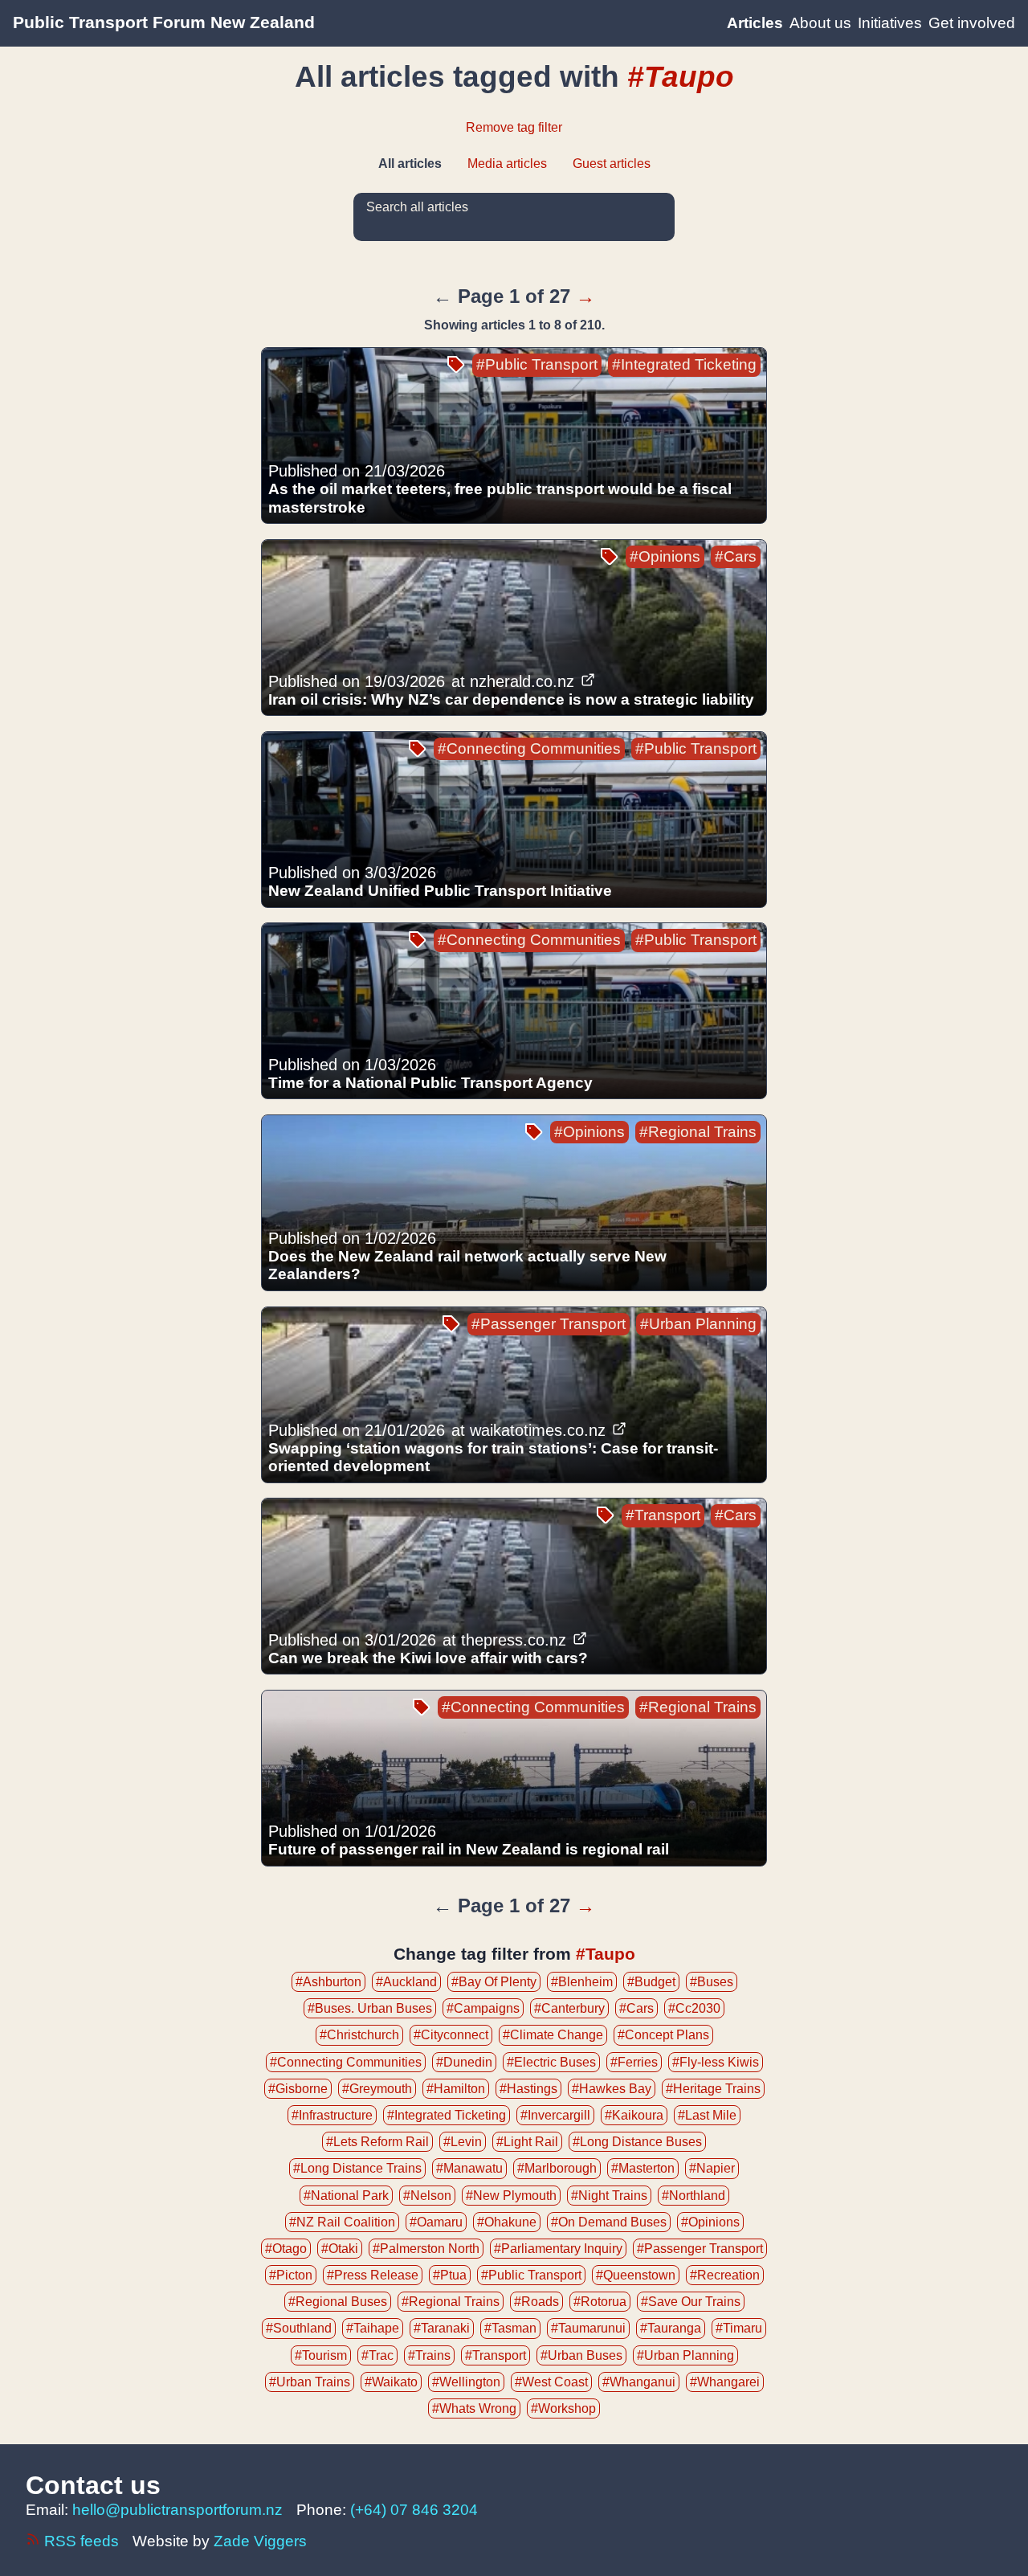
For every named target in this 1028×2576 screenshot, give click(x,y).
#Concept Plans (663, 2035)
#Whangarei (725, 2382)
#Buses (712, 1982)
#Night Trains (609, 2196)
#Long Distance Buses (637, 2142)
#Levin (463, 2142)
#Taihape (373, 2328)
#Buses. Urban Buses (370, 2008)
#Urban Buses (581, 2355)
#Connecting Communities (529, 748)
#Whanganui (639, 2382)
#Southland (299, 2328)
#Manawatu (469, 2168)
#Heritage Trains (713, 2089)
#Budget (651, 1982)
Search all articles (417, 207)
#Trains (429, 2355)
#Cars (736, 556)
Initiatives (890, 23)
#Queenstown (636, 2275)
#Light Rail (527, 2142)
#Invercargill (555, 2115)
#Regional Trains (698, 1132)
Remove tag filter (514, 127)
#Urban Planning (698, 1324)
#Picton (291, 2275)
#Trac (377, 2355)
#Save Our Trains (691, 2302)
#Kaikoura (634, 2115)
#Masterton (643, 2168)
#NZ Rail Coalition (342, 2222)
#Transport (663, 1515)
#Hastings (528, 2089)
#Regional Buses (338, 2302)
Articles (755, 23)
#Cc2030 (694, 2008)
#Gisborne (298, 2089)
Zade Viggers (260, 2541)
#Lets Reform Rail (377, 2142)
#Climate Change (553, 2035)
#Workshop (563, 2408)
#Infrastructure (332, 2115)
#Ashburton (328, 1982)
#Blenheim (582, 1982)
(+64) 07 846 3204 (414, 2510)
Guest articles (612, 164)
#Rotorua (600, 2302)
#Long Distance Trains (357, 2168)
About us (820, 23)
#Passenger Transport (549, 1324)
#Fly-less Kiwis (716, 2062)
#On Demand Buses (609, 2222)
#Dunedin (464, 2062)
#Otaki (340, 2249)
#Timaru (739, 2328)
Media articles (507, 164)
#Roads (536, 2302)
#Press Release (373, 2275)
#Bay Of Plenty (494, 1982)
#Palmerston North (426, 2249)
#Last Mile (707, 2115)
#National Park (346, 2196)
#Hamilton (456, 2089)
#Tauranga (671, 2328)
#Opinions (665, 556)
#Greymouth (377, 2089)
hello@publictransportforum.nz (177, 2510)
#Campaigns (483, 2008)
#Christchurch (359, 2035)
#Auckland (406, 1982)
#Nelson (427, 2196)
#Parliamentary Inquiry (558, 2249)
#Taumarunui (588, 2328)
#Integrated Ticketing (684, 364)
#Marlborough (557, 2168)
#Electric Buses (551, 2062)
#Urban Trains (310, 2382)
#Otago (286, 2249)
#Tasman (510, 2328)
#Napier (712, 2168)
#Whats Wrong (474, 2408)
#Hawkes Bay (612, 2089)
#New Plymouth (511, 2196)
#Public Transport (537, 364)
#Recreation (725, 2275)
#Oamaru (436, 2222)
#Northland (693, 2196)
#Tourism (321, 2355)
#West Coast (551, 2382)
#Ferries (634, 2062)
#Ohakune (507, 2222)
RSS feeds (82, 2541)
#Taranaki (442, 2328)
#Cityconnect (451, 2035)
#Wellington (466, 2382)
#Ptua (450, 2275)
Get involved (972, 23)
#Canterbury (569, 2008)
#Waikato (391, 2382)
